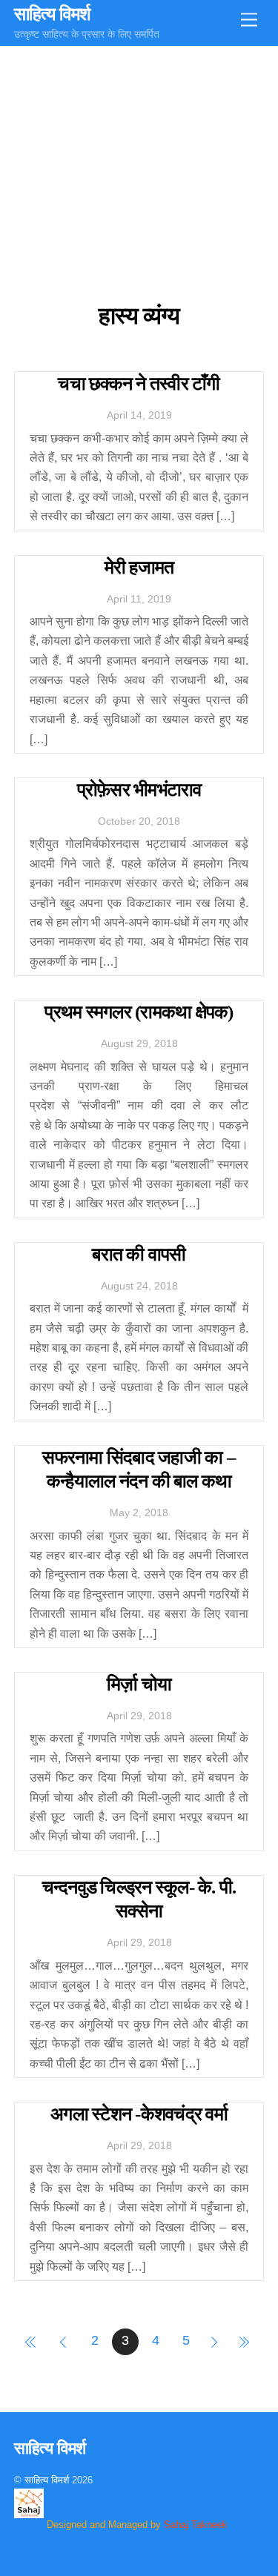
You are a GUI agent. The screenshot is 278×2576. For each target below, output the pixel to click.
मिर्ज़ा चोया (139, 1684)
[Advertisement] (139, 157)
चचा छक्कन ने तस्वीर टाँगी (139, 384)
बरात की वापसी (139, 1254)
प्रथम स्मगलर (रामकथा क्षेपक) (139, 1012)
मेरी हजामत (139, 567)
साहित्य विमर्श (47, 2480)
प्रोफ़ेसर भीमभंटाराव (139, 790)
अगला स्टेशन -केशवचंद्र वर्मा (139, 2114)
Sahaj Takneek (196, 2524)
